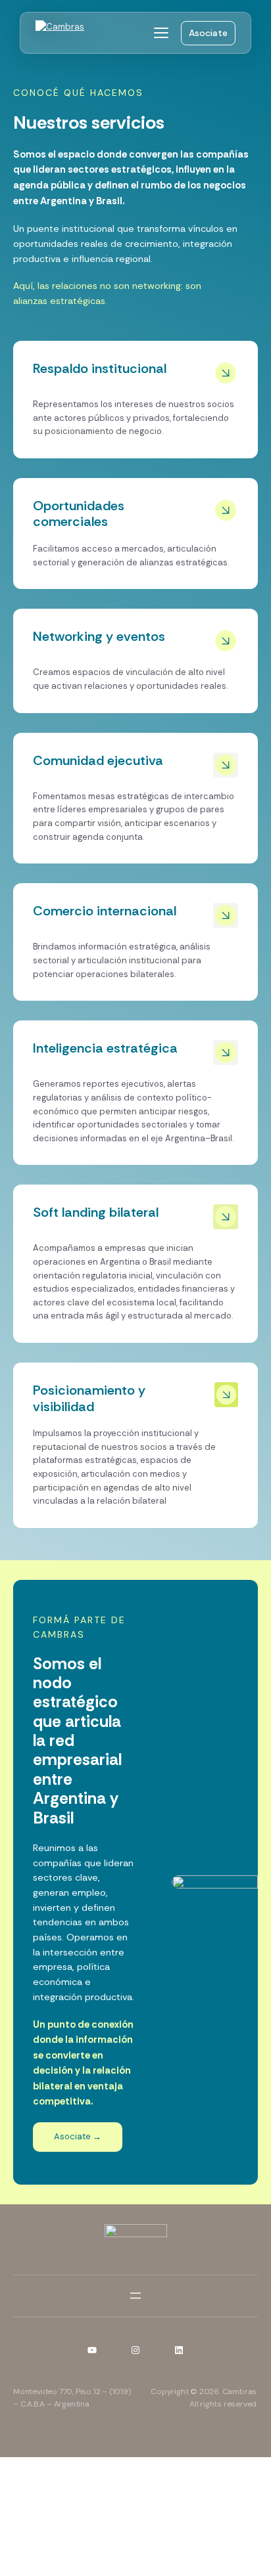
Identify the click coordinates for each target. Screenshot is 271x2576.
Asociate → (78, 2136)
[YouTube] (92, 2350)
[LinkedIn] (179, 2350)
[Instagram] (135, 2350)
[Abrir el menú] (135, 2296)
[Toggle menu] (161, 33)
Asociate (208, 33)
